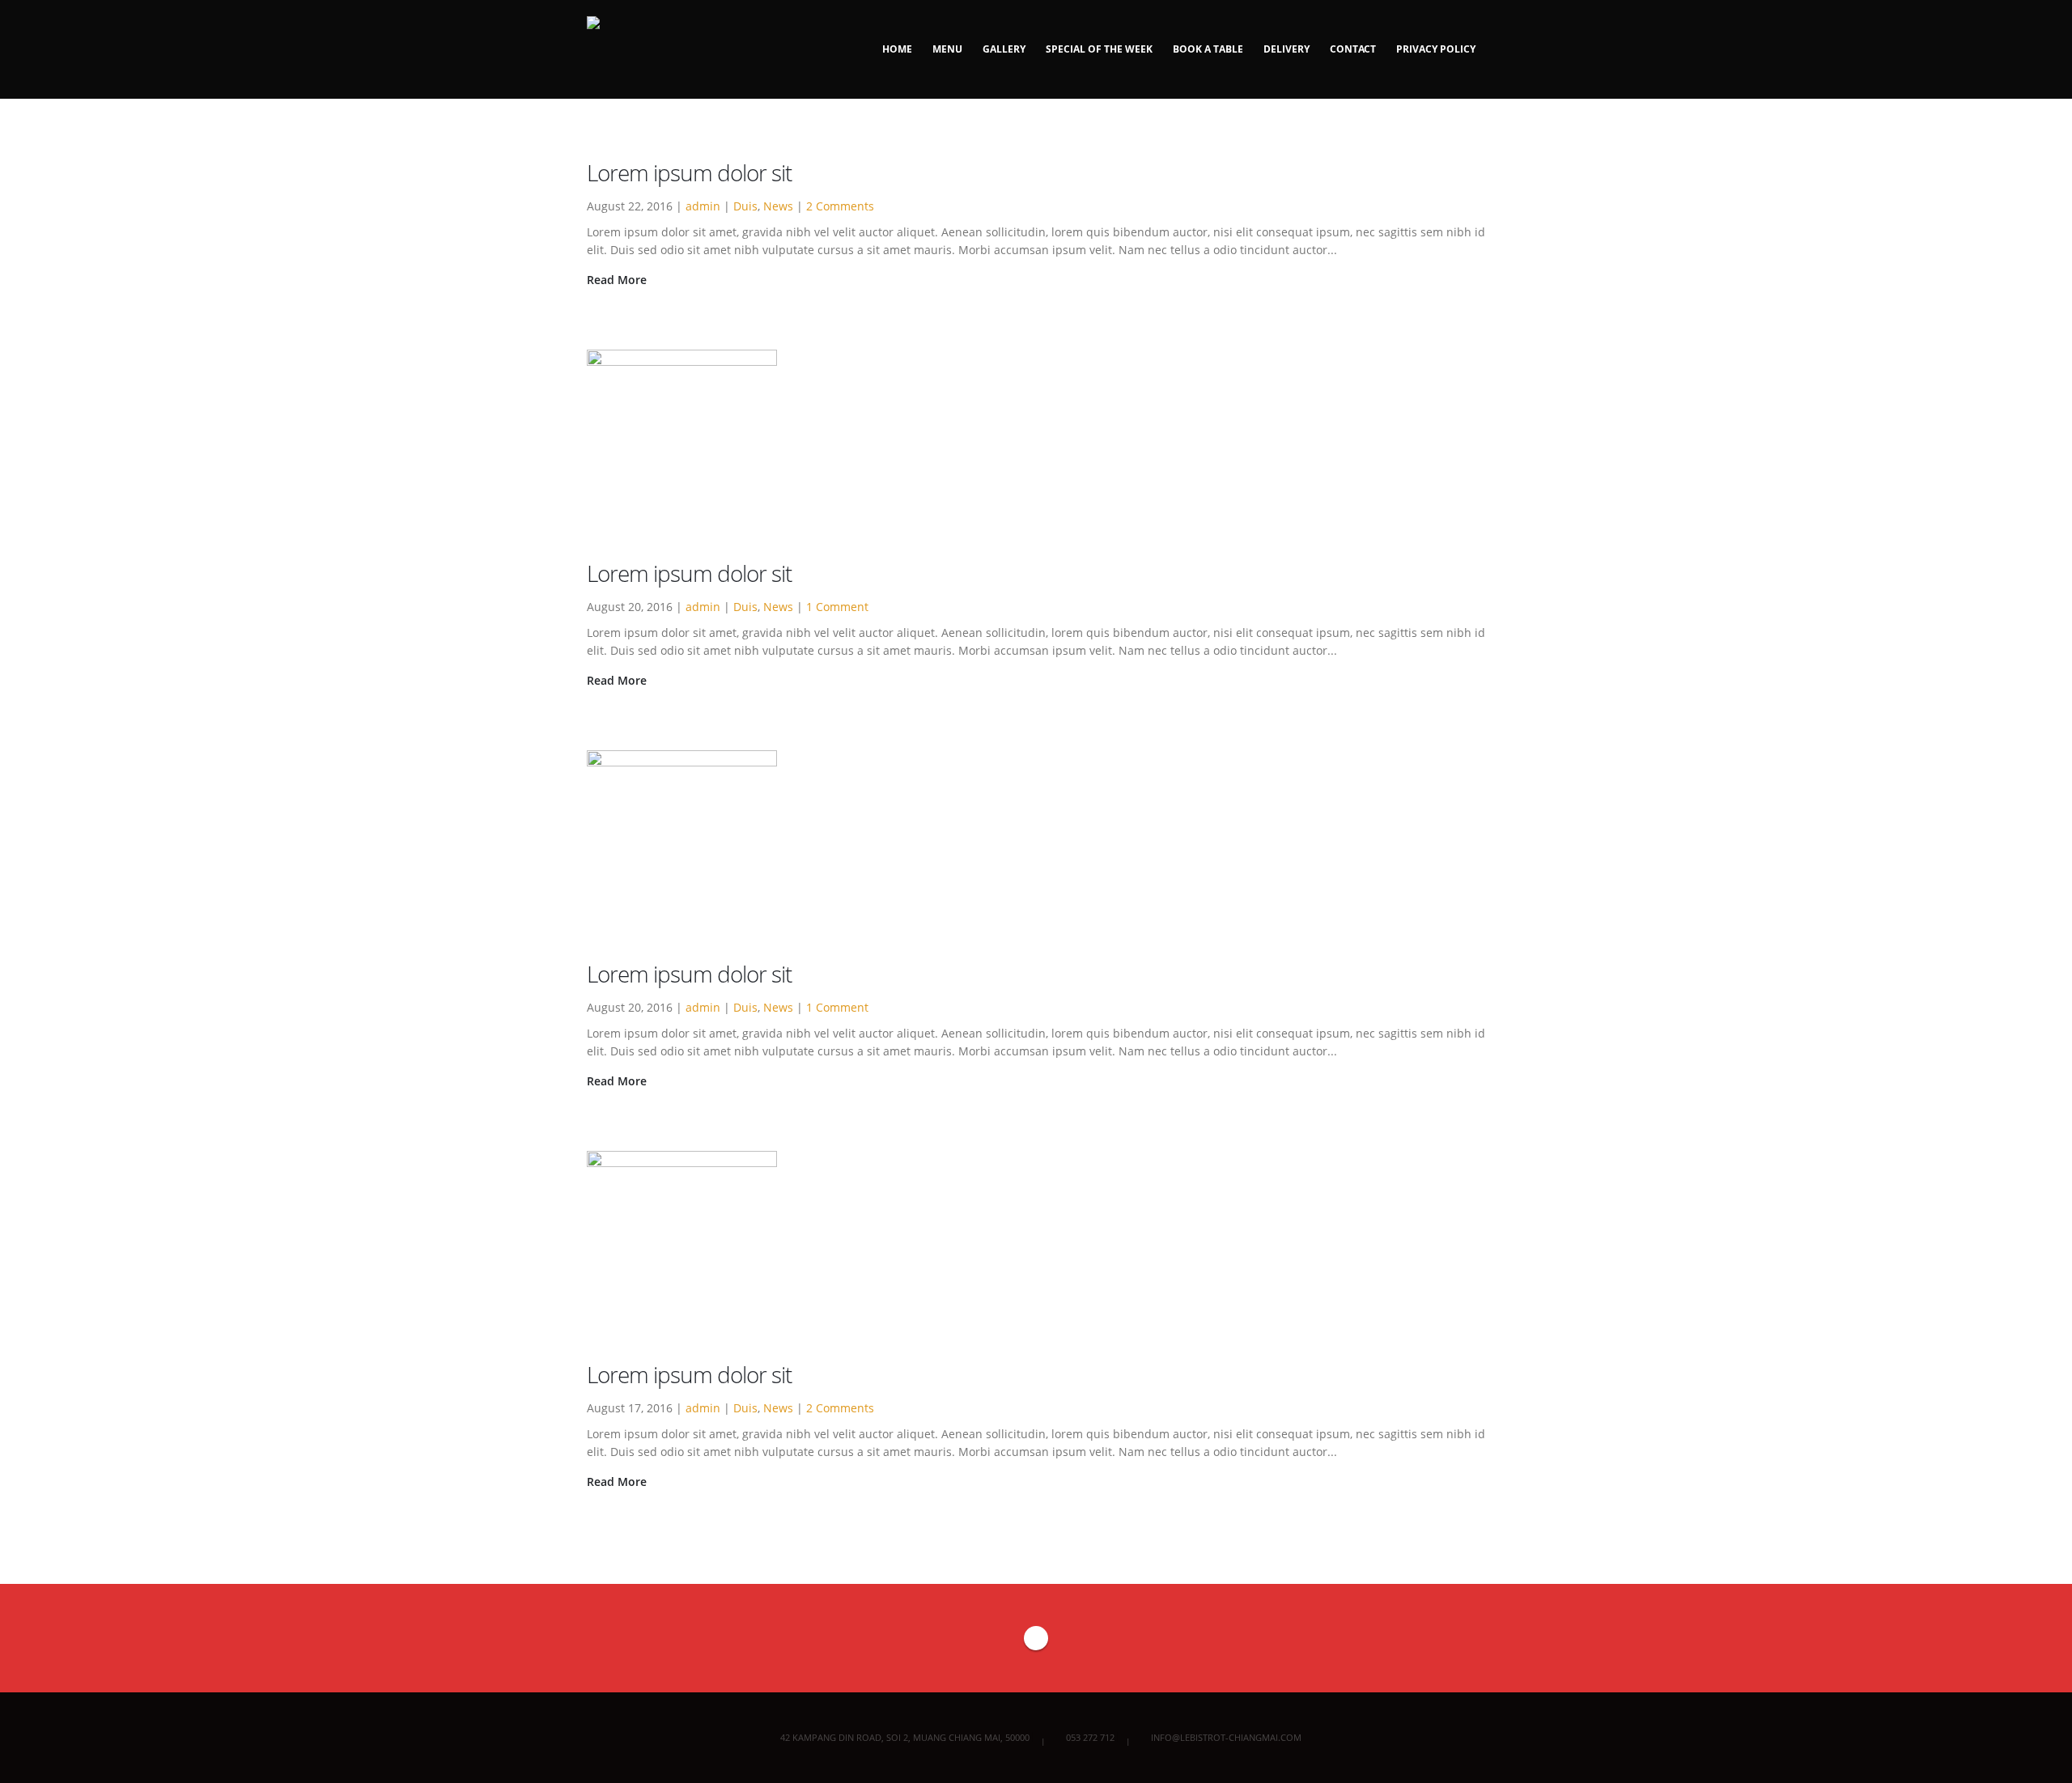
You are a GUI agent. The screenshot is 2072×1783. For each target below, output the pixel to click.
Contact (1353, 49)
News (778, 206)
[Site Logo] (634, 49)
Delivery (1287, 49)
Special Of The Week (1099, 49)
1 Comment (837, 607)
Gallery (1004, 49)
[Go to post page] (696, 443)
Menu (947, 49)
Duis (745, 206)
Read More (618, 280)
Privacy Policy (1436, 49)
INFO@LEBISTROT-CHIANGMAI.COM (1226, 1737)
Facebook (1036, 1638)
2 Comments (840, 206)
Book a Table (1208, 49)
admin (703, 206)
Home (897, 49)
